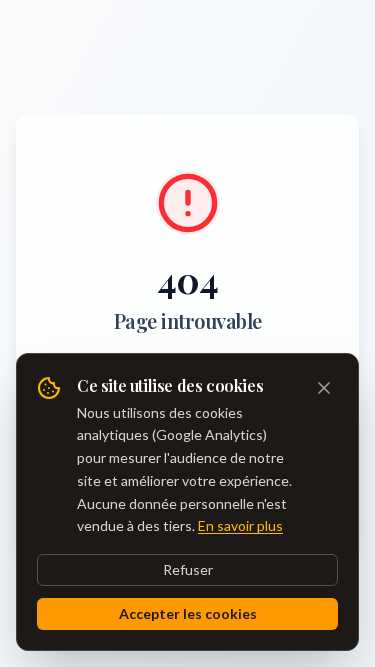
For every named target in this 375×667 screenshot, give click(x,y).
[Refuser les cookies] (324, 388)
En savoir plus (240, 525)
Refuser (188, 569)
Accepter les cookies (188, 613)
